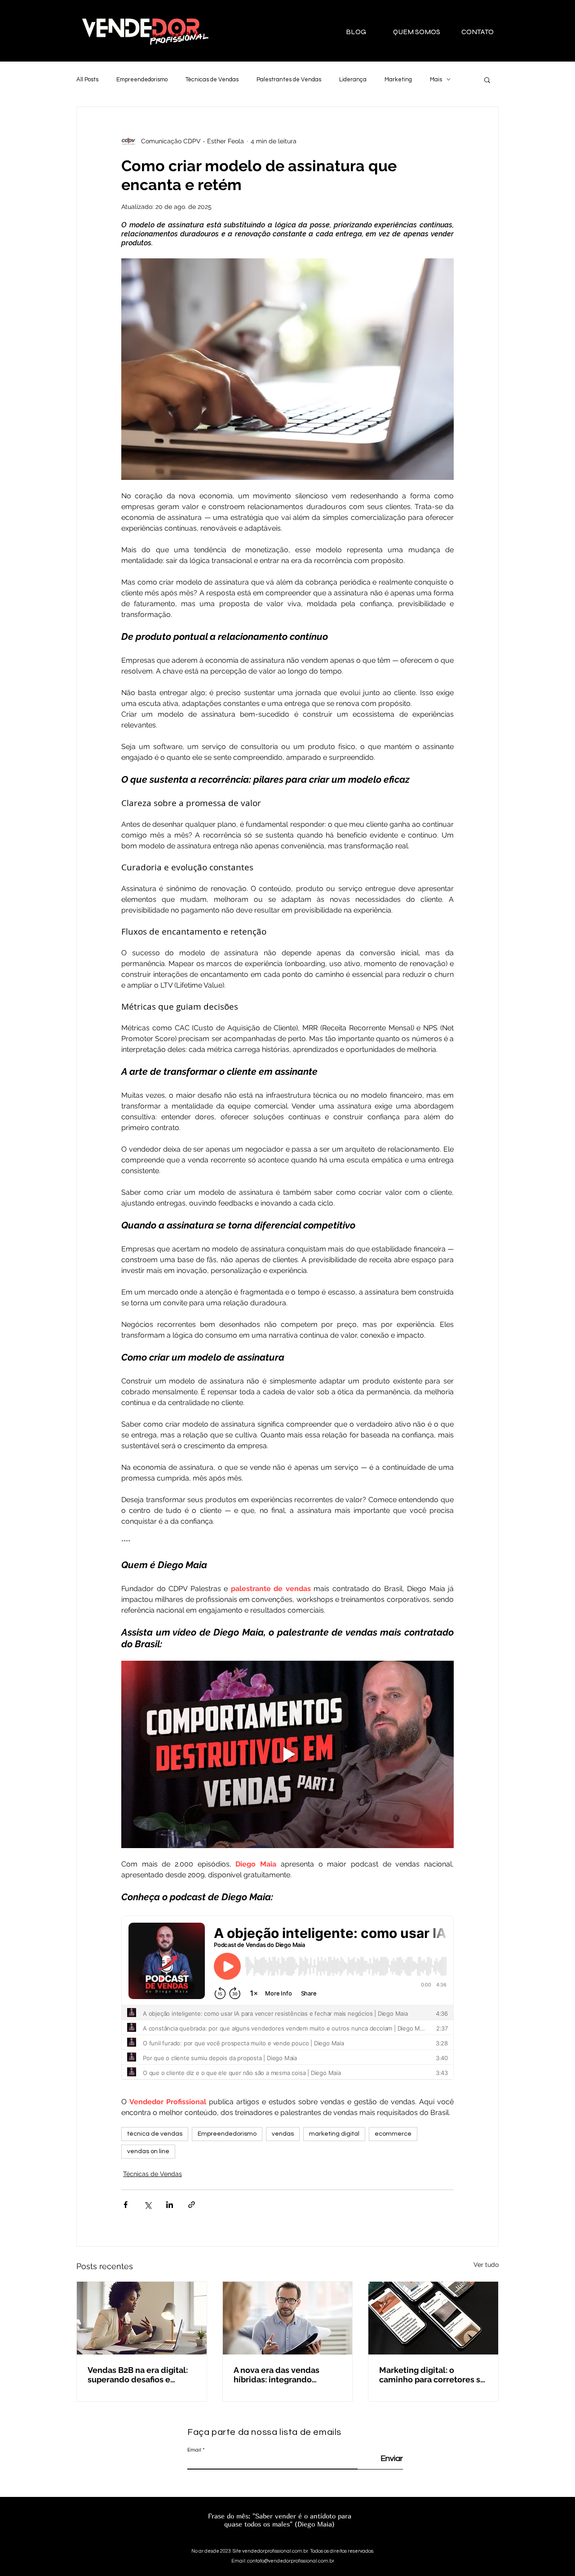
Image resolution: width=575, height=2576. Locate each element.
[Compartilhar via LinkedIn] (170, 2205)
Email (194, 2450)
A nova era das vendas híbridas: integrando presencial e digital (276, 2375)
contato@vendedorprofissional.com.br (291, 2561)
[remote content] (287, 2001)
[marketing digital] (433, 2318)
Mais (436, 80)
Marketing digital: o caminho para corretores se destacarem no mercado (432, 2375)
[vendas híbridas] (288, 2318)
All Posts (87, 80)
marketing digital (334, 2134)
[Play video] (287, 1754)
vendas (283, 2134)
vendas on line (148, 2151)
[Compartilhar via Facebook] (126, 2205)
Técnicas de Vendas (212, 80)
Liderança (353, 80)
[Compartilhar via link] (192, 2205)
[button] (487, 80)
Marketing (398, 80)
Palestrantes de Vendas (289, 80)
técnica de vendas (155, 2134)
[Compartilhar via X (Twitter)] (148, 2205)
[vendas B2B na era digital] (142, 2318)
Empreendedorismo (142, 80)
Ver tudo (486, 2265)
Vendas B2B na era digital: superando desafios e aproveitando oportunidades (138, 2375)
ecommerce (393, 2134)
